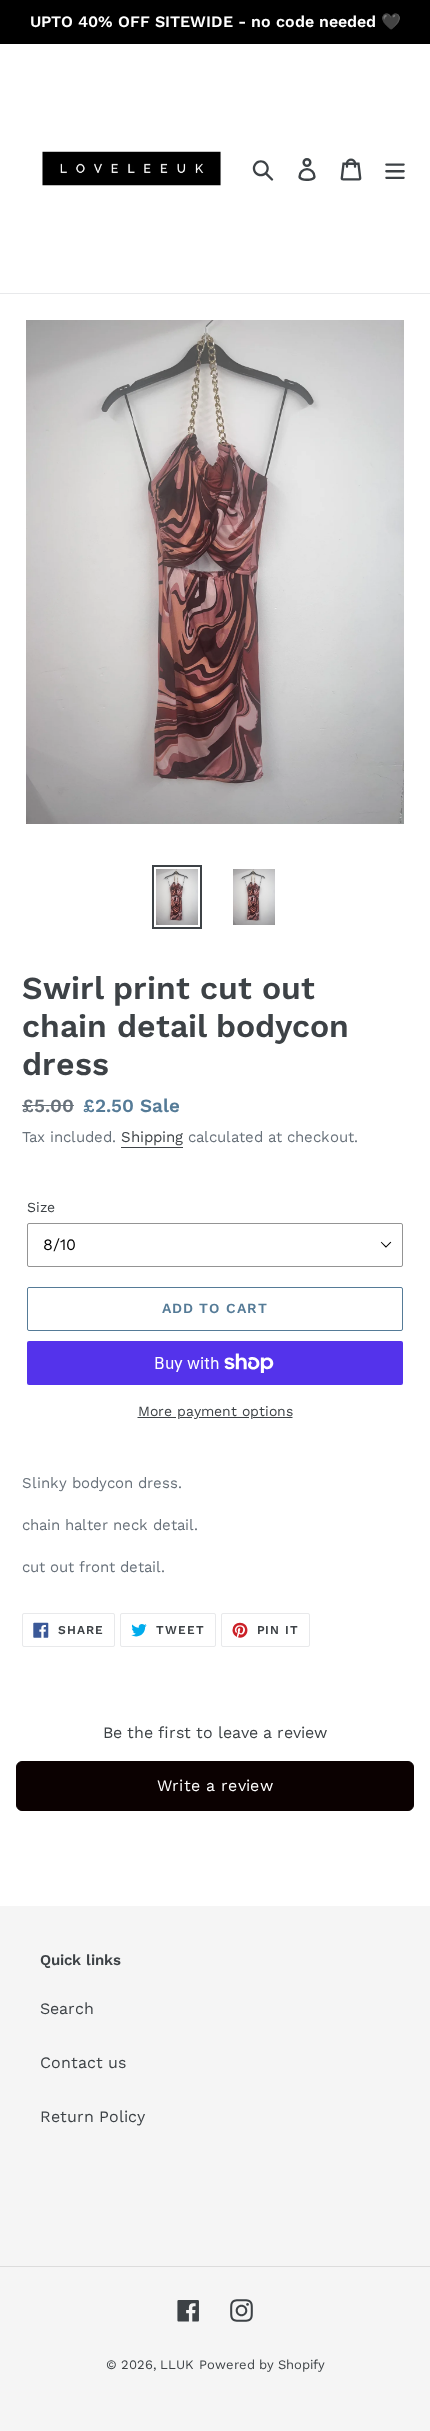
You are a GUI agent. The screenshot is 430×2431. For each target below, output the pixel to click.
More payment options (215, 1411)
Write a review (215, 1785)
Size (41, 1207)
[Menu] (395, 168)
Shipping (152, 1137)
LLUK (177, 2364)
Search (67, 2008)
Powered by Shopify (262, 2364)
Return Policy (92, 2116)
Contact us (83, 2062)
